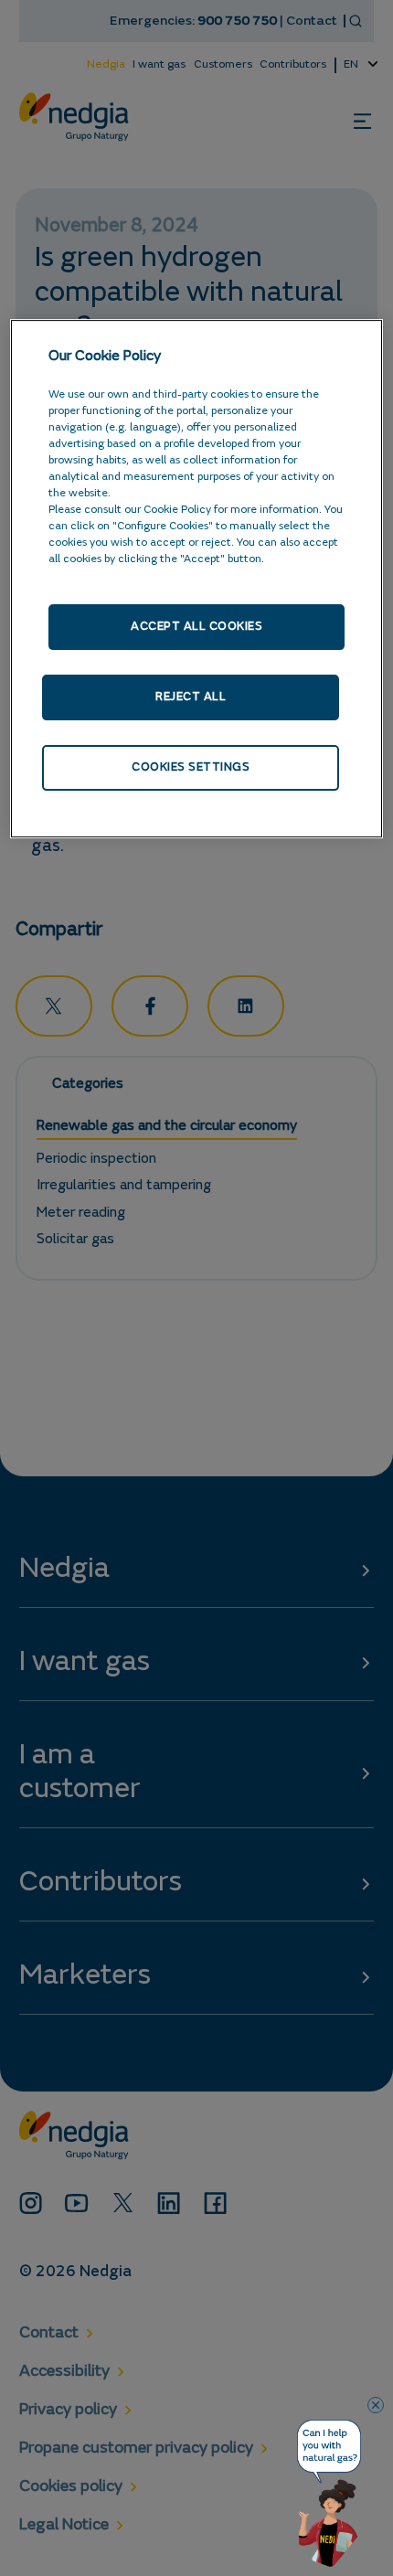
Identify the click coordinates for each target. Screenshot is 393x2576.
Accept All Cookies (196, 627)
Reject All (191, 697)
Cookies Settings (191, 767)
